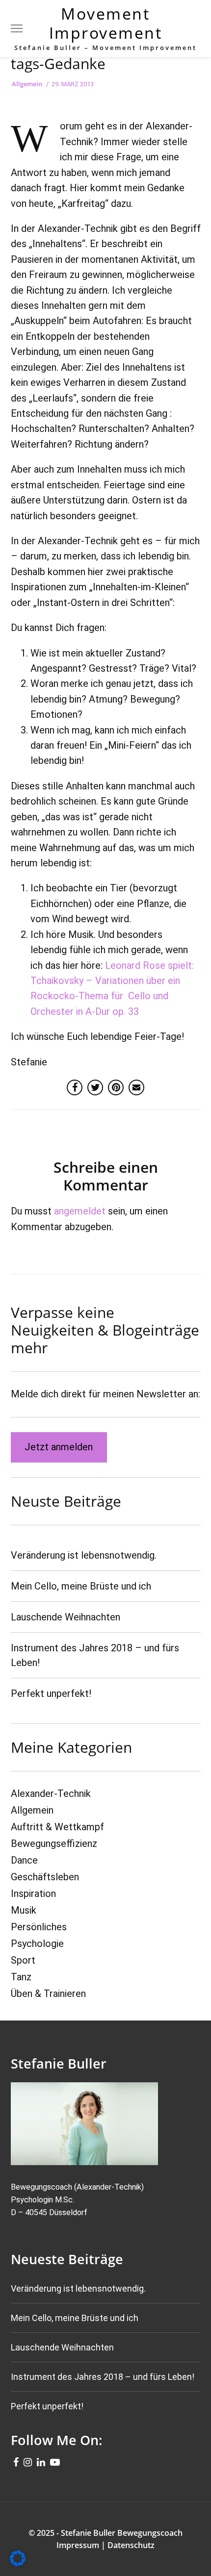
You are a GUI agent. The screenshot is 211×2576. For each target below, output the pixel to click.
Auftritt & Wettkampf (57, 1827)
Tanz (21, 1977)
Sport (23, 1960)
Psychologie (37, 1944)
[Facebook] (16, 2461)
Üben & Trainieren (48, 1994)
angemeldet (80, 1211)
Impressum (78, 2545)
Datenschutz (131, 2545)
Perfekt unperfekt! (51, 1693)
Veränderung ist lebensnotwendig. (84, 1555)
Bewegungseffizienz (54, 1844)
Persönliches (39, 1927)
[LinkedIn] (41, 2461)
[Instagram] (28, 2461)
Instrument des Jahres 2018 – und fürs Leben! (103, 2377)
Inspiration (33, 1894)
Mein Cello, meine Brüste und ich (81, 1586)
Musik (24, 1910)
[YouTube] (55, 2461)
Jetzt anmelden (59, 1447)
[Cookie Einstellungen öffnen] (18, 2563)
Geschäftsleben (45, 1877)
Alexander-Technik (51, 1793)
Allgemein (27, 84)
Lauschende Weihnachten (66, 1617)
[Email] (136, 1087)
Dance (24, 1860)
